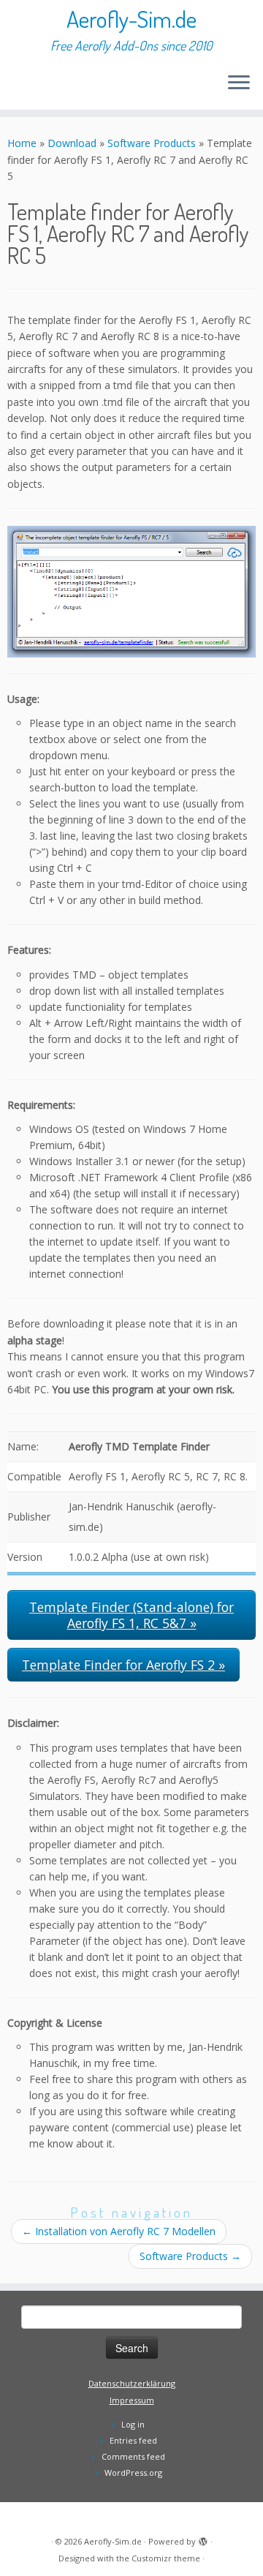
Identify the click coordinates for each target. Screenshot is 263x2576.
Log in (133, 2424)
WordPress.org (133, 2473)
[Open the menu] (239, 83)
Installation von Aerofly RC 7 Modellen (119, 2231)
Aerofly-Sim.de (131, 19)
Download (72, 143)
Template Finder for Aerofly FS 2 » (123, 1665)
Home (22, 143)
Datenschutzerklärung (132, 2383)
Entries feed (133, 2440)
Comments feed (133, 2456)
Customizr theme (166, 2558)
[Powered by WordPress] (203, 2539)
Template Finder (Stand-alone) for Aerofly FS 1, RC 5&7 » (131, 1615)
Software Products (152, 143)
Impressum (132, 2400)
